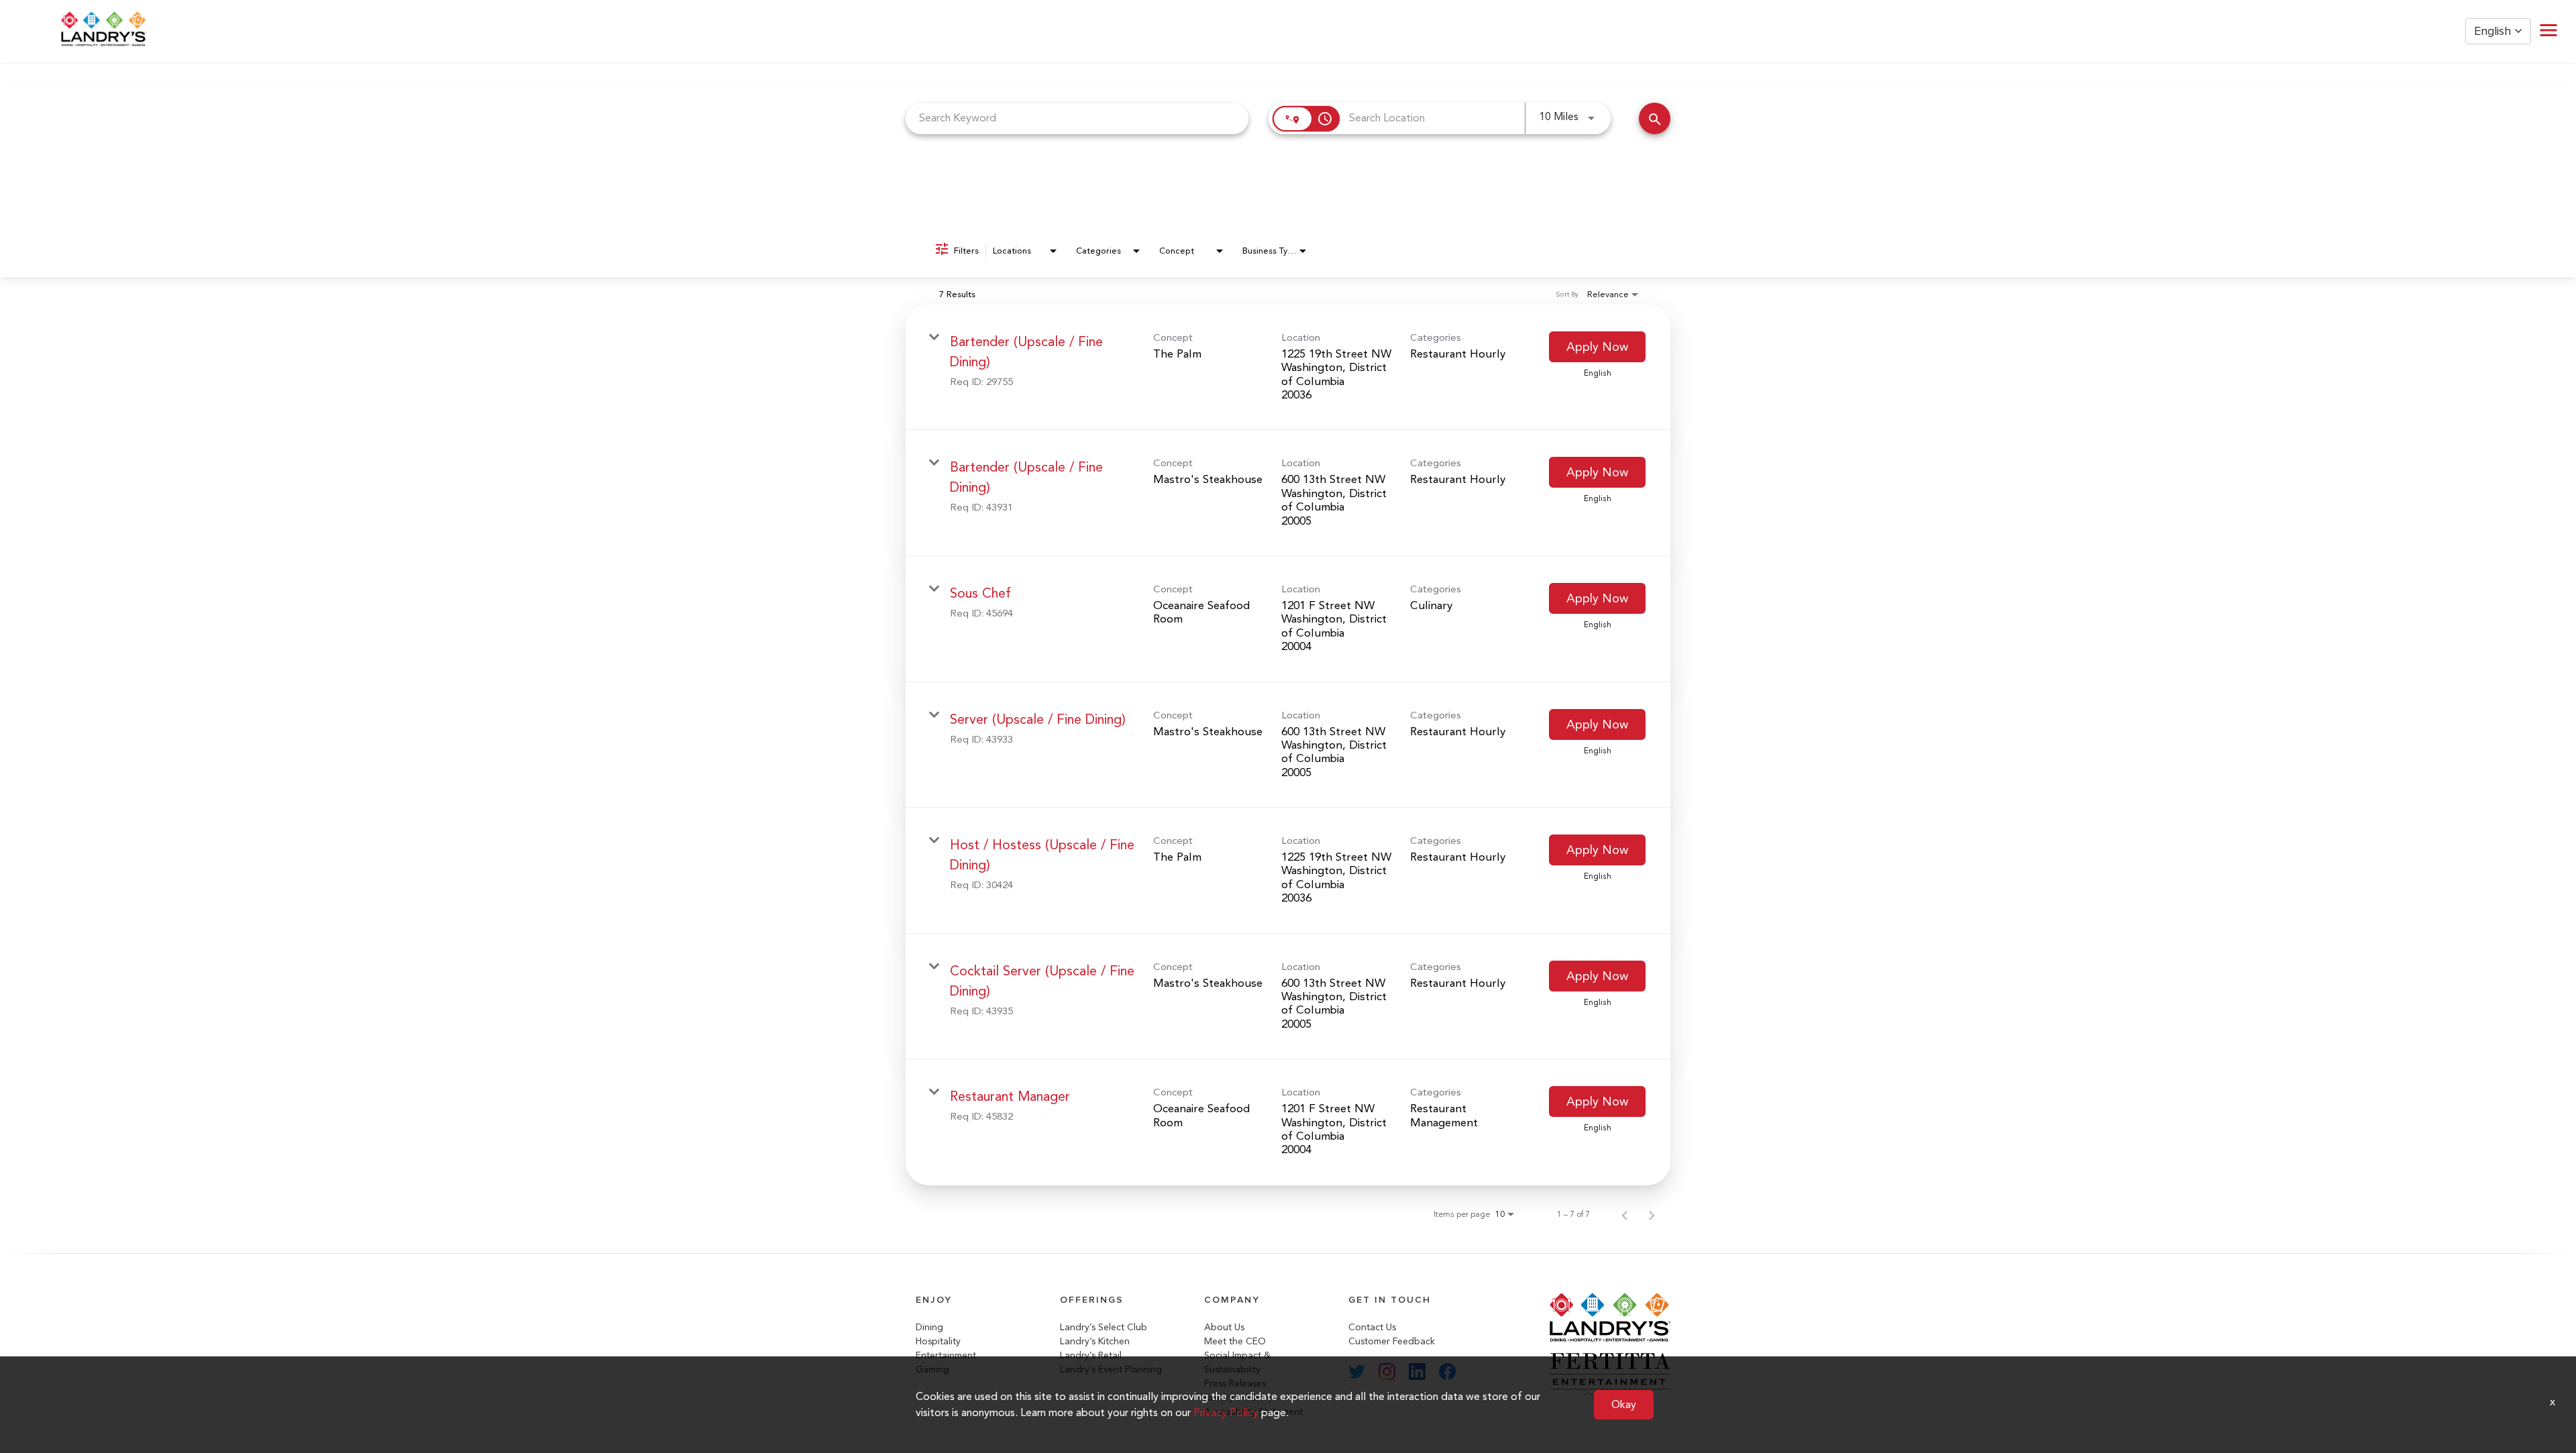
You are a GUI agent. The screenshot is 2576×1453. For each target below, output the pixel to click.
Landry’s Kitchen (1095, 1341)
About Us (1224, 1327)
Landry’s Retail (1091, 1355)
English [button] (2494, 31)
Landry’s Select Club (1104, 1327)
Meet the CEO (1235, 1341)
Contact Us (1372, 1327)
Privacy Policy (1226, 1412)
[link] (1288, 368)
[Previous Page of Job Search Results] (1625, 1214)
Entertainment (946, 1355)
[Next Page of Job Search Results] (1652, 1214)
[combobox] (1077, 118)
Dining (929, 1327)
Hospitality (938, 1341)
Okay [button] (1624, 1404)
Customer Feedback (1392, 1341)
